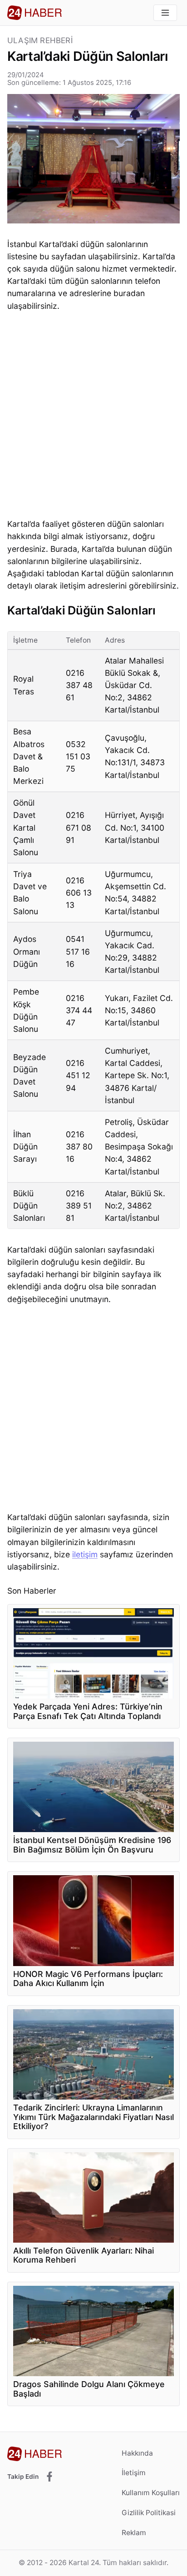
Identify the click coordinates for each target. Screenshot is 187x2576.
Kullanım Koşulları (151, 2493)
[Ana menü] (165, 13)
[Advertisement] (93, 417)
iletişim (85, 1554)
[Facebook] (49, 2477)
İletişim (134, 2473)
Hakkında (137, 2453)
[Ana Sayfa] (34, 13)
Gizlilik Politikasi (149, 2513)
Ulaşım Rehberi (40, 41)
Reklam (134, 2533)
